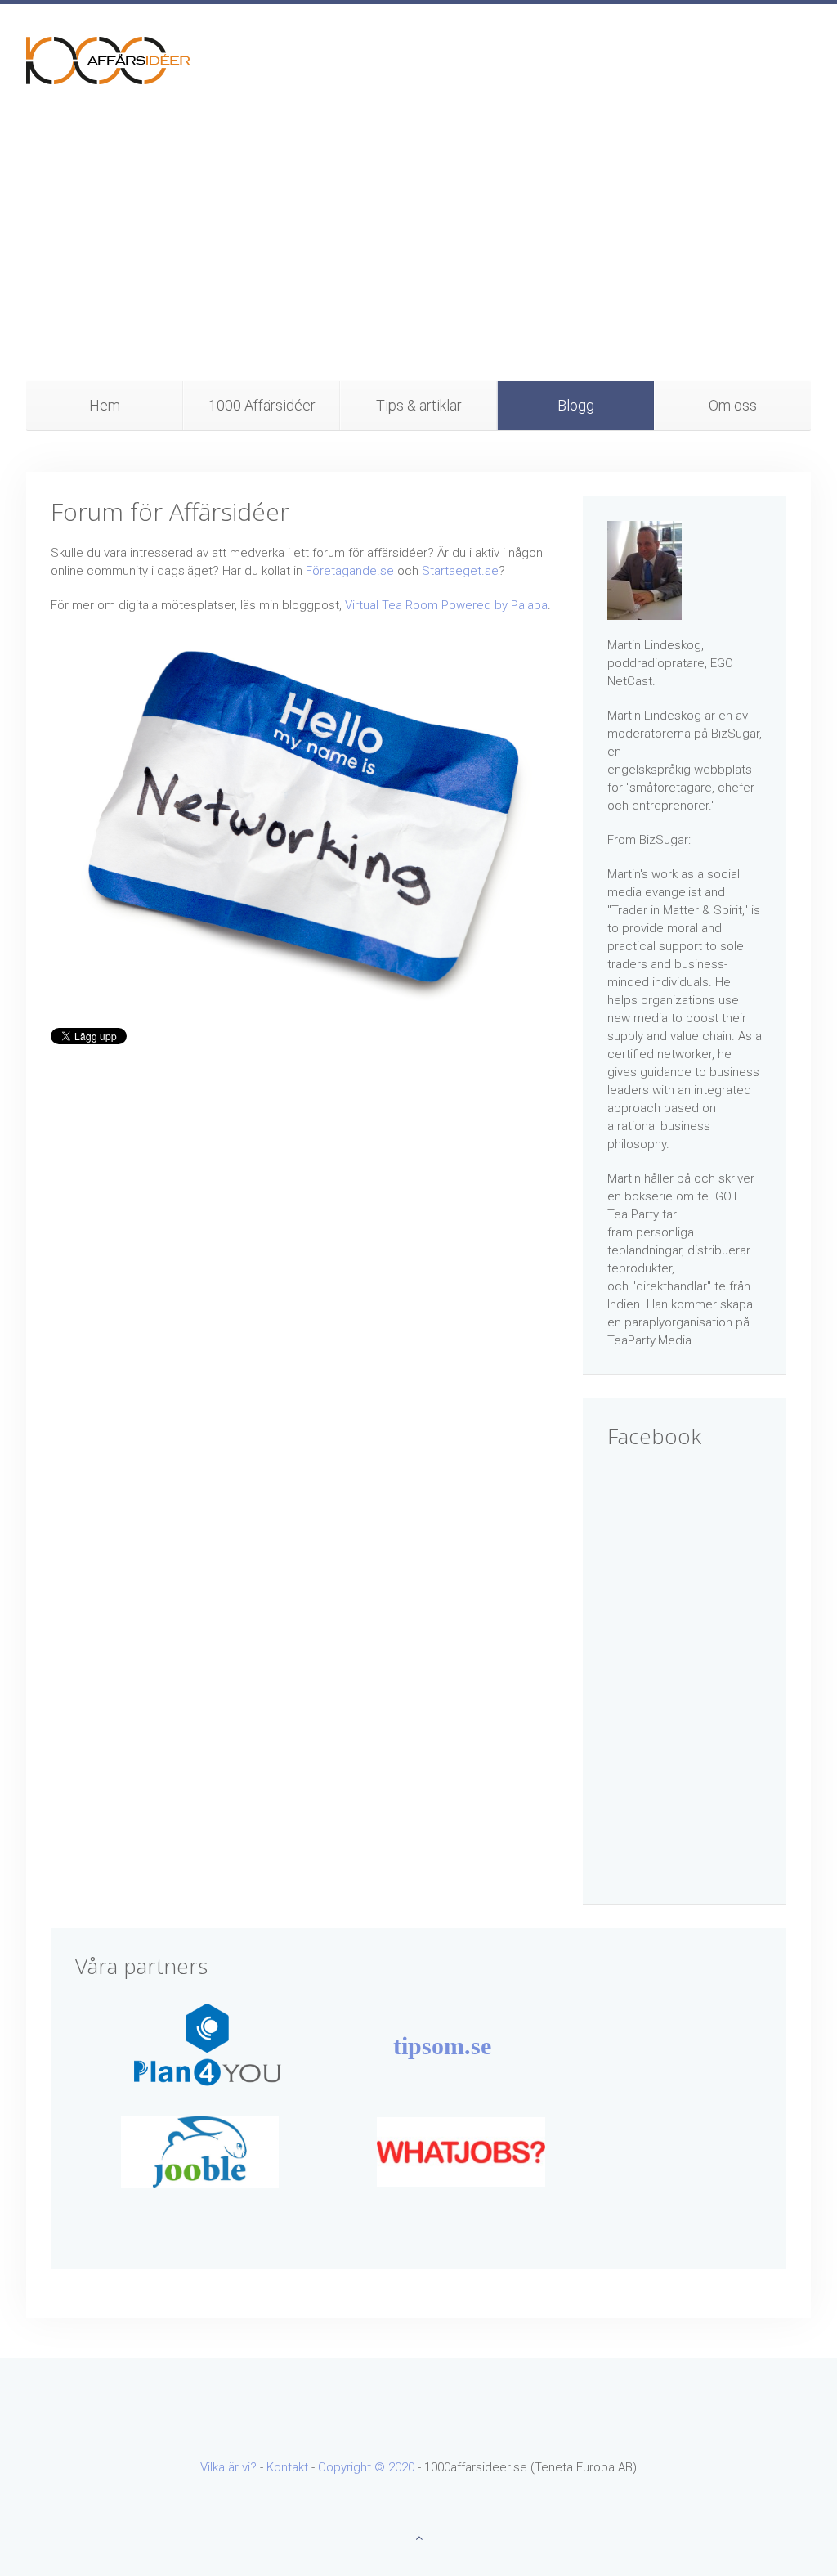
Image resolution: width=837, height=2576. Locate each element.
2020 (401, 2467)
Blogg (576, 405)
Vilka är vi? (228, 2467)
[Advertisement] (418, 258)
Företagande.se (350, 571)
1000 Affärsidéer (262, 405)
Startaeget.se (460, 571)
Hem (105, 405)
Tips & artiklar (419, 405)
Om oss (733, 405)
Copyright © (353, 2467)
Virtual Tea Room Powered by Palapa (446, 605)
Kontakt (287, 2467)
